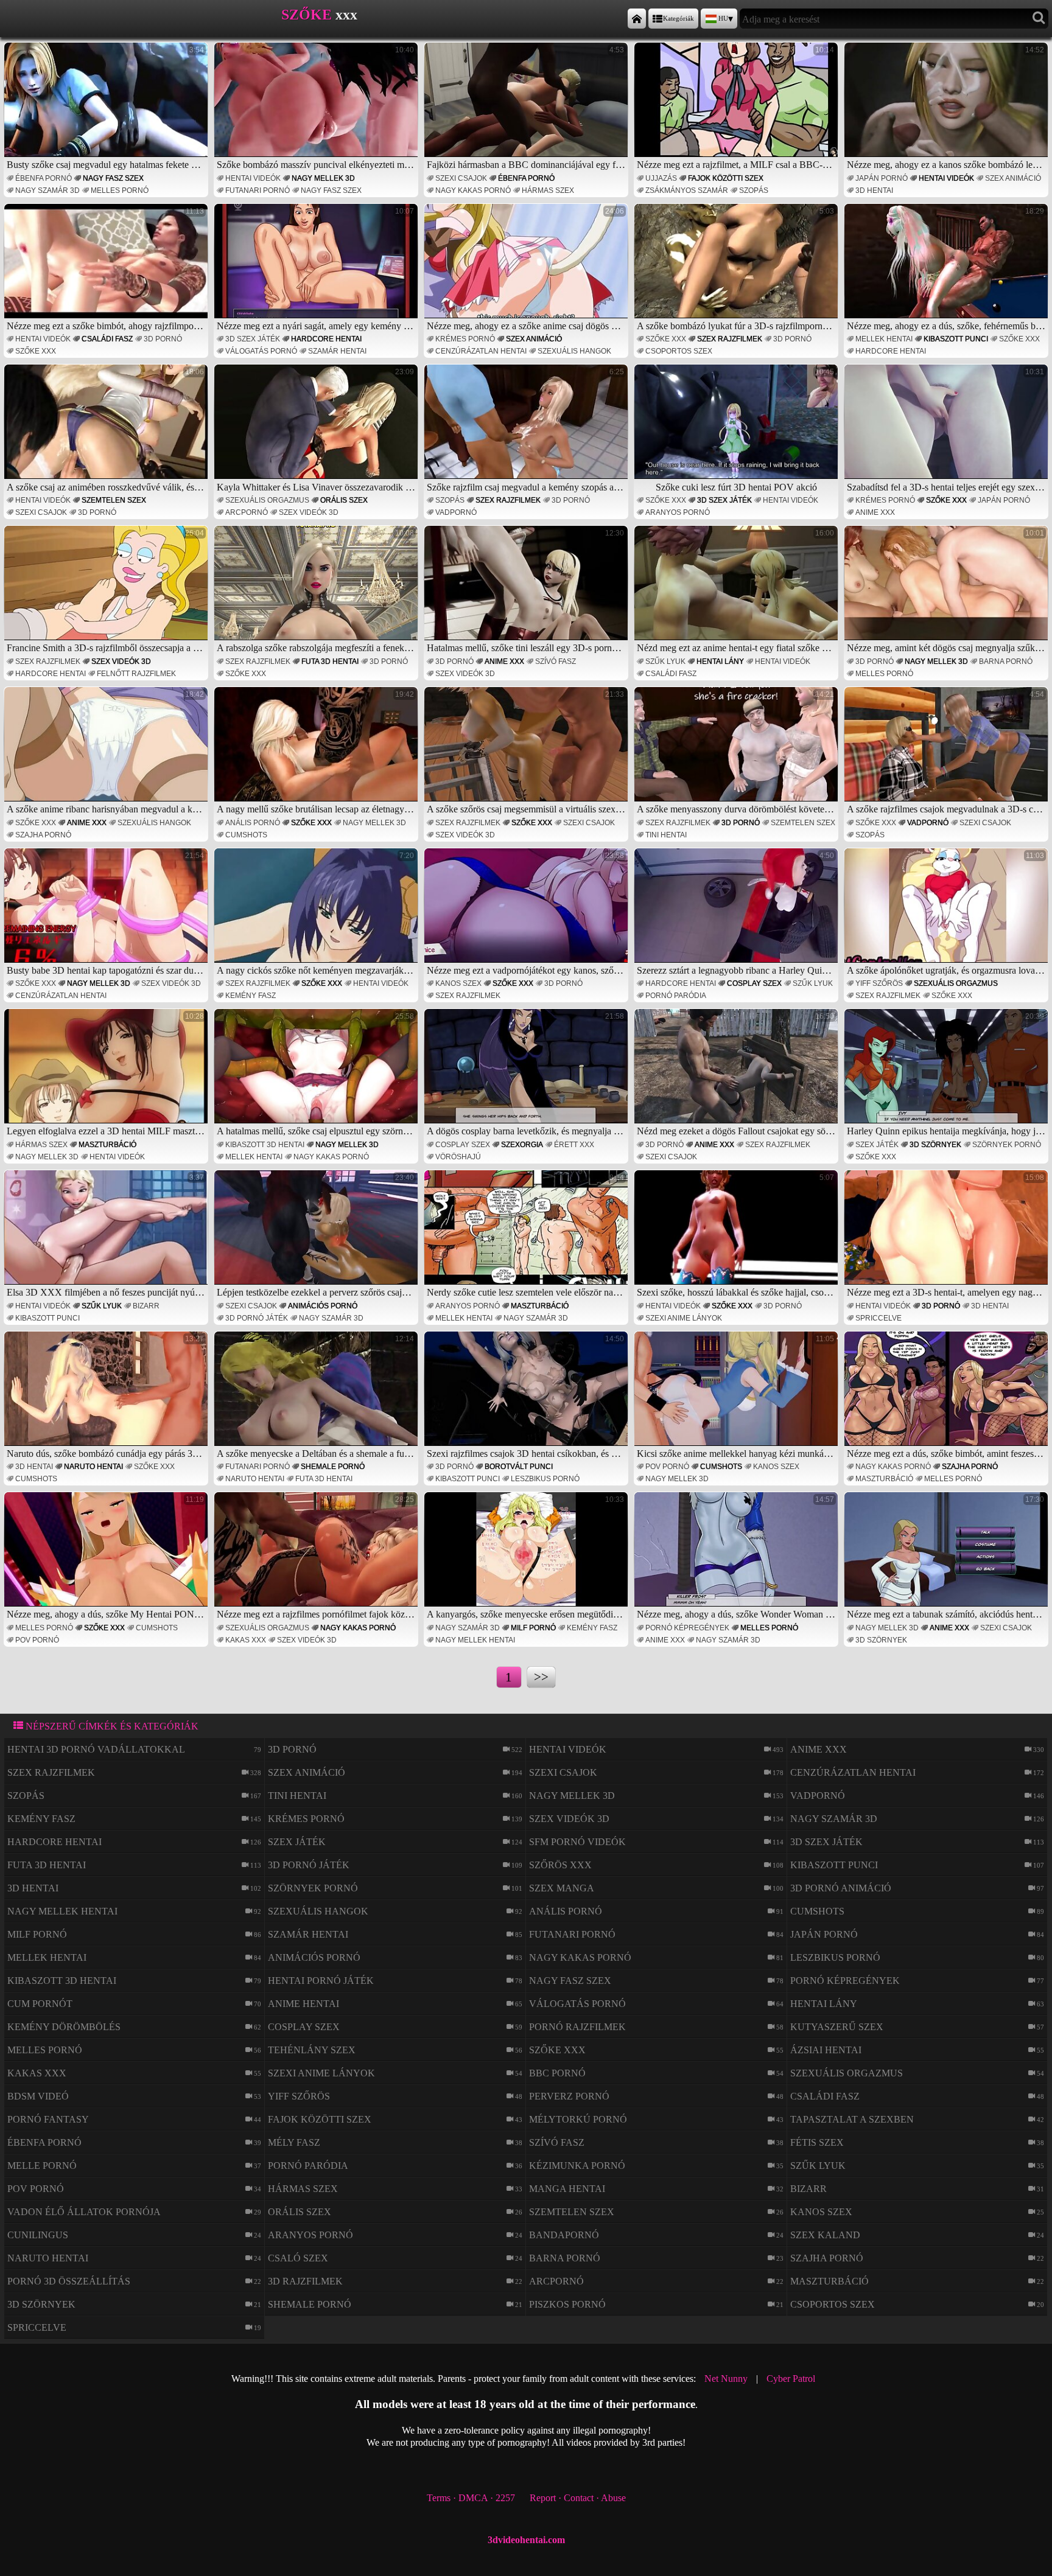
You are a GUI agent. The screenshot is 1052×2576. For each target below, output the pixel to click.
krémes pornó (465, 339)
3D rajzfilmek (305, 2281)
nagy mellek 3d (323, 178)
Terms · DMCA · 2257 (471, 2498)
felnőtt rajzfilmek (136, 674)
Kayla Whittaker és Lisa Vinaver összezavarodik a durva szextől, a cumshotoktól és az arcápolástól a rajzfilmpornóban (317, 430)
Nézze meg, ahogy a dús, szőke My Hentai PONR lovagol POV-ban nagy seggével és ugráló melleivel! (107, 1557)
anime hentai (303, 2004)
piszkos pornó (567, 2304)
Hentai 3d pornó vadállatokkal (96, 1749)
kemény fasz (251, 996)
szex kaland (825, 2235)
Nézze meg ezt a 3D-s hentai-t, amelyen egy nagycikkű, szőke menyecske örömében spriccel (948, 1235)
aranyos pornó (678, 512)
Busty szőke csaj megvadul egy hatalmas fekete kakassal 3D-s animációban (107, 108)
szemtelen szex (114, 500)
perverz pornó (569, 2096)
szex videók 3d (309, 512)
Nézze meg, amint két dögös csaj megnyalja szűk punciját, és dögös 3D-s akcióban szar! (948, 591)
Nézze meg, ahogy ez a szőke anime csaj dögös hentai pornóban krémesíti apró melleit (528, 269)
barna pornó (1006, 661)
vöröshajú (458, 1157)
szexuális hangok (574, 351)
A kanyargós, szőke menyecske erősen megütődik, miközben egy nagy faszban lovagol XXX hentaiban (528, 1557)
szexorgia (522, 1145)
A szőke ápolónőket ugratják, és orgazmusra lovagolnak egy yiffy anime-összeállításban (948, 913)
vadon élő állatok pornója (84, 2212)
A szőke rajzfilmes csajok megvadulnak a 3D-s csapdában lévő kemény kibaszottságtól (948, 752)
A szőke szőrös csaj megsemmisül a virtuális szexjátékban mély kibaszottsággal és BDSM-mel (528, 752)
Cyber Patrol (791, 2379)
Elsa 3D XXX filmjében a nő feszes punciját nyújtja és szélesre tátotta (107, 1235)
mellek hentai (884, 339)
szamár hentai (337, 351)
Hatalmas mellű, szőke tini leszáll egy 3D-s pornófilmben (528, 591)
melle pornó (42, 2166)
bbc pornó (557, 2073)
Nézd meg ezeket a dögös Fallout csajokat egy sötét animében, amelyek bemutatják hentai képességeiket (738, 1074)
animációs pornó (323, 1306)
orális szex (344, 500)
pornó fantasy (48, 2119)
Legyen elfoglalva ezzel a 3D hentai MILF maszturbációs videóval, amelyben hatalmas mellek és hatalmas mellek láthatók (107, 1074)
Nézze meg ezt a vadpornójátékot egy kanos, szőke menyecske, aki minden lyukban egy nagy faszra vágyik (528, 913)
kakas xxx (246, 1640)
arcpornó (247, 512)
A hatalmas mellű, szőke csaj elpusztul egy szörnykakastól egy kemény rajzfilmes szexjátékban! (317, 1074)
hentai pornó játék (321, 1981)
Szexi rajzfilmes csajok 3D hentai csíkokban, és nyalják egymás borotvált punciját (528, 1397)
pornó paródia (676, 996)
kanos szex (458, 983)
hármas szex (548, 190)
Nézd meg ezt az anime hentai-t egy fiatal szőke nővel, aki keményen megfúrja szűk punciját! (738, 591)
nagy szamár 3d (47, 190)
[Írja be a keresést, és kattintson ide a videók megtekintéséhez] (1039, 19)
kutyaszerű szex (837, 2027)
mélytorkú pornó (578, 2119)
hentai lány (720, 661)
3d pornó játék (257, 1318)
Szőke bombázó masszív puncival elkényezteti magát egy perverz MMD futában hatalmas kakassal (317, 108)
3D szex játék (253, 339)
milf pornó (533, 1628)
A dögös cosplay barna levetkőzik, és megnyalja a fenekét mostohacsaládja (528, 1074)
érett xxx (574, 1145)
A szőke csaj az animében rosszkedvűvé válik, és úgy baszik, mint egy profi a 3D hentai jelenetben (107, 430)
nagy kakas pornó (473, 190)
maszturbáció (107, 1145)
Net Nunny (726, 2379)
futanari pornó (258, 190)
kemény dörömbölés (64, 2027)
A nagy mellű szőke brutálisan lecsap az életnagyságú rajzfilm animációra (317, 752)
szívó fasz (556, 661)
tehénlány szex (312, 2050)
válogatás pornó (261, 351)
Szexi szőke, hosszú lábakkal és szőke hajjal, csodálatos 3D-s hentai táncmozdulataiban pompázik (738, 1235)
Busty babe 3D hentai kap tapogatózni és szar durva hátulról (107, 913)
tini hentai (666, 835)
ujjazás (661, 178)
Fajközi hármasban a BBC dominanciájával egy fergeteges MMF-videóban (528, 108)
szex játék (877, 1145)
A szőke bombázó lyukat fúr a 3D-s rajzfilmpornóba (737, 269)
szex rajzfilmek (730, 339)
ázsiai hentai (826, 2050)
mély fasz (294, 2142)
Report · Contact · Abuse (578, 2498)
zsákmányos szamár (687, 190)
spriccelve (878, 1318)
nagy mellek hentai (475, 1640)
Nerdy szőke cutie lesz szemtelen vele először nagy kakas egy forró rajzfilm (528, 1235)
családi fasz (107, 339)
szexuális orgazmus (267, 500)
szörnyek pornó (1007, 1145)
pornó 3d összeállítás (69, 2281)
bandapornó (564, 2235)
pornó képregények (687, 1628)
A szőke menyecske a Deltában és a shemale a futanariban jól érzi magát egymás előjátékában (317, 1397)
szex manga (562, 1888)
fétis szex (817, 2142)
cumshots (246, 835)
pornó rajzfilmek (577, 2027)
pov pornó (667, 1467)
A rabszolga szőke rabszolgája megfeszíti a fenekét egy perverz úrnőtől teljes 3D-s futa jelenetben (317, 591)
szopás (754, 190)
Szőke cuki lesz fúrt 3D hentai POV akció (745, 430)
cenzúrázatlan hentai (481, 351)
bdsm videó (38, 2096)
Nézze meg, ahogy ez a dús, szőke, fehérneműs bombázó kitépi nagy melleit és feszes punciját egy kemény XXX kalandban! (948, 269)
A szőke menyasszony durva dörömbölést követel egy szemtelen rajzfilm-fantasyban (738, 752)
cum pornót (40, 2004)
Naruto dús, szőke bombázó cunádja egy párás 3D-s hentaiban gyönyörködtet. (107, 1397)
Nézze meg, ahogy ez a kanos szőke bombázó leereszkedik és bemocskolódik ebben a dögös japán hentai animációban (948, 108)
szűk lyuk (665, 661)
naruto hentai (93, 1467)
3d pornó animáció (841, 1888)
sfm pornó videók (577, 1842)
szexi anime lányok (684, 1318)
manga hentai (567, 2189)
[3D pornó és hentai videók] (637, 19)
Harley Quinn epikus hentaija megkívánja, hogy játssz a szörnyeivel (948, 1074)
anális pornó (253, 823)
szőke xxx (36, 351)
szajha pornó (43, 835)
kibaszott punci (956, 339)
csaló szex (298, 2258)
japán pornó (882, 178)
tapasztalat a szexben (852, 2119)
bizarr (146, 1306)
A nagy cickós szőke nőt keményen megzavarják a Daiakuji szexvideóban (317, 913)
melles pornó (120, 190)
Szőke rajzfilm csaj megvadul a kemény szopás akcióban (528, 430)
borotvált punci (519, 1467)
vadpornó (456, 512)
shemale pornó (333, 1467)
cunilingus (38, 2235)
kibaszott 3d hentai (265, 1145)
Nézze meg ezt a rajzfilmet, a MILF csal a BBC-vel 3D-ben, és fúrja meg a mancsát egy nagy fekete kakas (738, 108)
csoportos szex (679, 351)
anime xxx (875, 512)
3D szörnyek (935, 1145)
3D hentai (874, 190)
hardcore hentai (326, 339)
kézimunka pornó (577, 2166)
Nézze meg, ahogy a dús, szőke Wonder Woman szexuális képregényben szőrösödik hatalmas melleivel (738, 1557)
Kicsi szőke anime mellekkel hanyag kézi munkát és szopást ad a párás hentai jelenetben (738, 1397)
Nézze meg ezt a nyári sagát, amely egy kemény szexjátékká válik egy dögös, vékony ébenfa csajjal (317, 269)
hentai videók (253, 178)
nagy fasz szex (113, 178)
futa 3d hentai (330, 661)
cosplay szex (754, 983)
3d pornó (163, 339)
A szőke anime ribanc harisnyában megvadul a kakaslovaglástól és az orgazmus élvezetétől (107, 752)
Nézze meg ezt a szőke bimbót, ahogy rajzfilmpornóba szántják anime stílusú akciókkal (107, 269)
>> (541, 1677)
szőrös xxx (560, 1865)
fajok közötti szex (726, 178)
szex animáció (1013, 178)
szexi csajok (461, 178)
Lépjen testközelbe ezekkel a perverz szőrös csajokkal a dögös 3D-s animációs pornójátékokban (317, 1235)
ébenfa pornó (44, 178)
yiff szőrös (879, 983)
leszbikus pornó (545, 1479)
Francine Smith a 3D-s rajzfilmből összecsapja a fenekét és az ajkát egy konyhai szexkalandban (107, 591)
